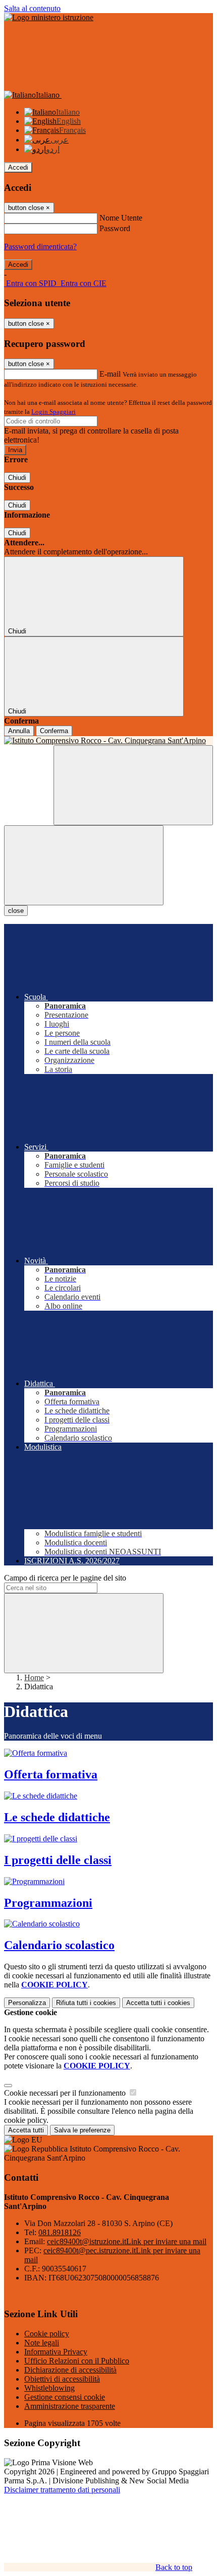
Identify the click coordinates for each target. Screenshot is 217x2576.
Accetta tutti (158, 2003)
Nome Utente (121, 218)
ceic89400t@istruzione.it (127, 2241)
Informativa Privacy (56, 2352)
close (16, 911)
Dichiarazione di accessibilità (70, 2370)
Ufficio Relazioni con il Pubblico (77, 2361)
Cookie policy (47, 2334)
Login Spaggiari (53, 412)
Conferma (54, 731)
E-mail (110, 374)
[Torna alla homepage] (108, 741)
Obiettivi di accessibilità (62, 2379)
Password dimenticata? (40, 246)
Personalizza (27, 2003)
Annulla (19, 731)
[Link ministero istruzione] (49, 17)
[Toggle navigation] (84, 865)
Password (115, 228)
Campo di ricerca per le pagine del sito (65, 1578)
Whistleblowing (49, 2388)
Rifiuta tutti (86, 2003)
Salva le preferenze (82, 2130)
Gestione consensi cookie (65, 2397)
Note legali (42, 2343)
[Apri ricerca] (133, 785)
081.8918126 (60, 2232)
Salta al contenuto (32, 8)
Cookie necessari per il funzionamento (66, 2093)
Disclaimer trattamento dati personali (62, 2490)
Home (34, 1677)
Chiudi (17, 478)
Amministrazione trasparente (70, 2406)
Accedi (18, 167)
